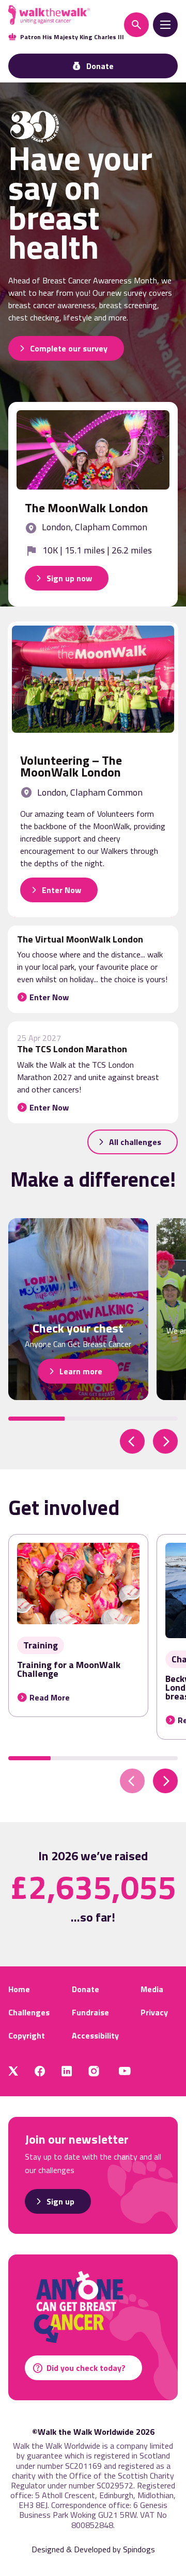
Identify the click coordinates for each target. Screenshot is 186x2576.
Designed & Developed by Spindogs (93, 2549)
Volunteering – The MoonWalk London (71, 766)
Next (165, 1441)
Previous (132, 1441)
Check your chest (78, 1328)
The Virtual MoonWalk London (80, 939)
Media (152, 1989)
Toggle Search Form (136, 25)
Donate (86, 1989)
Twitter (13, 2071)
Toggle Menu (165, 25)
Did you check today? (86, 2368)
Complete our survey (69, 348)
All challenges (135, 1142)
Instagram (94, 2071)
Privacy (154, 2012)
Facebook (40, 2071)
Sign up (60, 2201)
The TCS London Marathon (72, 1049)
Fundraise (90, 2012)
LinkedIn (67, 2071)
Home (19, 1989)
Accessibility (95, 2035)
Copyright (27, 2035)
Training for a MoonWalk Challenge (69, 1669)
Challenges (29, 2012)
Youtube (125, 2071)
